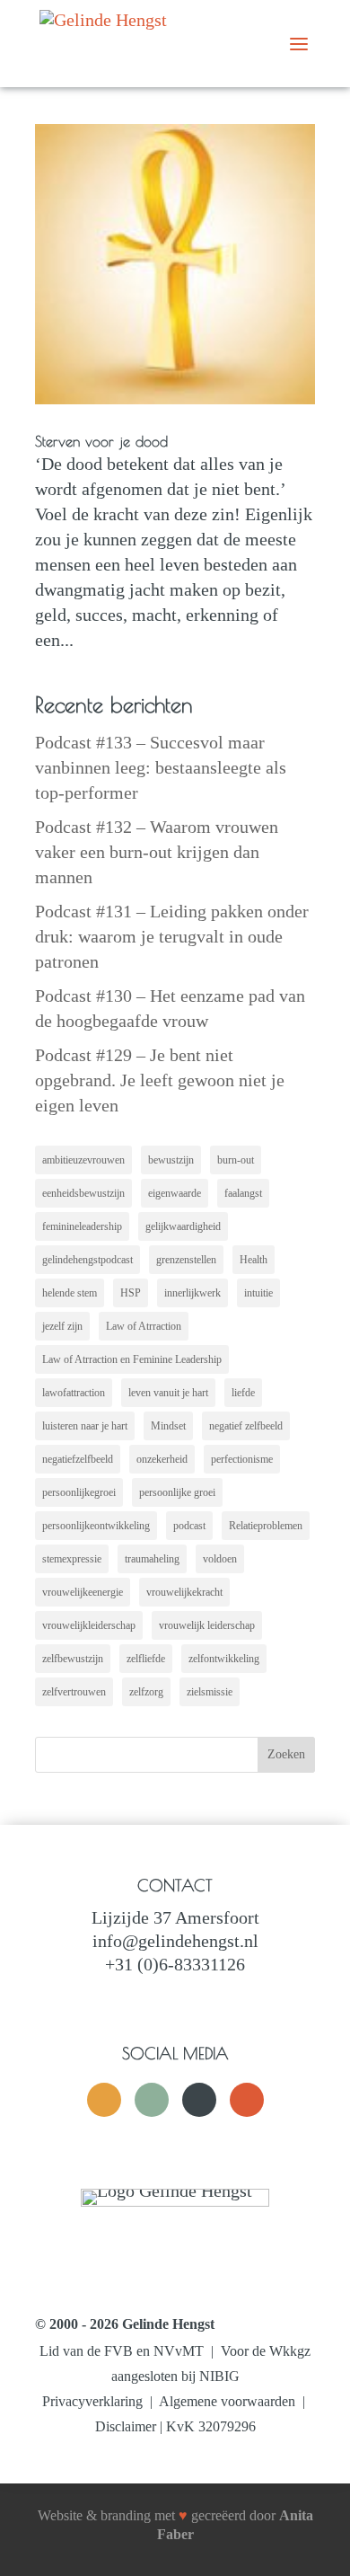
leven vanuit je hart (168, 1393)
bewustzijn (171, 1160)
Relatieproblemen (266, 1526)
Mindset (168, 1426)
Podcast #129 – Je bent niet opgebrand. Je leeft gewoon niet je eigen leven (160, 1080)
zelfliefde (146, 1659)
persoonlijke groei (177, 1492)
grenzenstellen (186, 1260)
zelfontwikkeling (224, 1659)
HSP (131, 1293)
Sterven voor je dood (101, 441)
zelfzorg (146, 1692)
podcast (189, 1526)
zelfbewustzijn (73, 1659)
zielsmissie (210, 1692)
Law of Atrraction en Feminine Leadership (132, 1359)
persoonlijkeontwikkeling (96, 1526)
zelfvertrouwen (74, 1692)
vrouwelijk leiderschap (207, 1625)
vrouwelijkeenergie (83, 1592)
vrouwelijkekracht (184, 1592)
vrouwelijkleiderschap (89, 1625)
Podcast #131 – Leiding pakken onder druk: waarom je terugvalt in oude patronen (172, 936)
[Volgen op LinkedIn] (199, 2100)
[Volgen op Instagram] (152, 2100)
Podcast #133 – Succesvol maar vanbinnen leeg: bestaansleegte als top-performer (161, 767)
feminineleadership (82, 1226)
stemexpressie (72, 1559)
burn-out (236, 1160)
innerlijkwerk (192, 1293)
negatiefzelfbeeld (78, 1459)
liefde (243, 1393)
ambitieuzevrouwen (83, 1160)
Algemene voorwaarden (227, 2401)
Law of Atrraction (144, 1326)
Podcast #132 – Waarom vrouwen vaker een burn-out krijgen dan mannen (157, 852)
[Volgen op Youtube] (247, 2100)
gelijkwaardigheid (183, 1226)
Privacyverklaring (92, 2401)
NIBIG (219, 2376)
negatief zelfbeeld (246, 1426)
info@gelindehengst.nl (175, 1941)
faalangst (243, 1193)
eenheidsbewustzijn (83, 1193)
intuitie (258, 1293)
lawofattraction (74, 1393)
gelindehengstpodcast (87, 1260)
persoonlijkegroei (79, 1492)
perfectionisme (242, 1459)
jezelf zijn (62, 1326)
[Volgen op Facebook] (104, 2100)
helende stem (70, 1293)
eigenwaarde (175, 1193)
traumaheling (152, 1559)
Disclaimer (126, 2426)
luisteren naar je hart (85, 1426)
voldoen (220, 1559)
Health (254, 1260)
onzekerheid (162, 1459)
